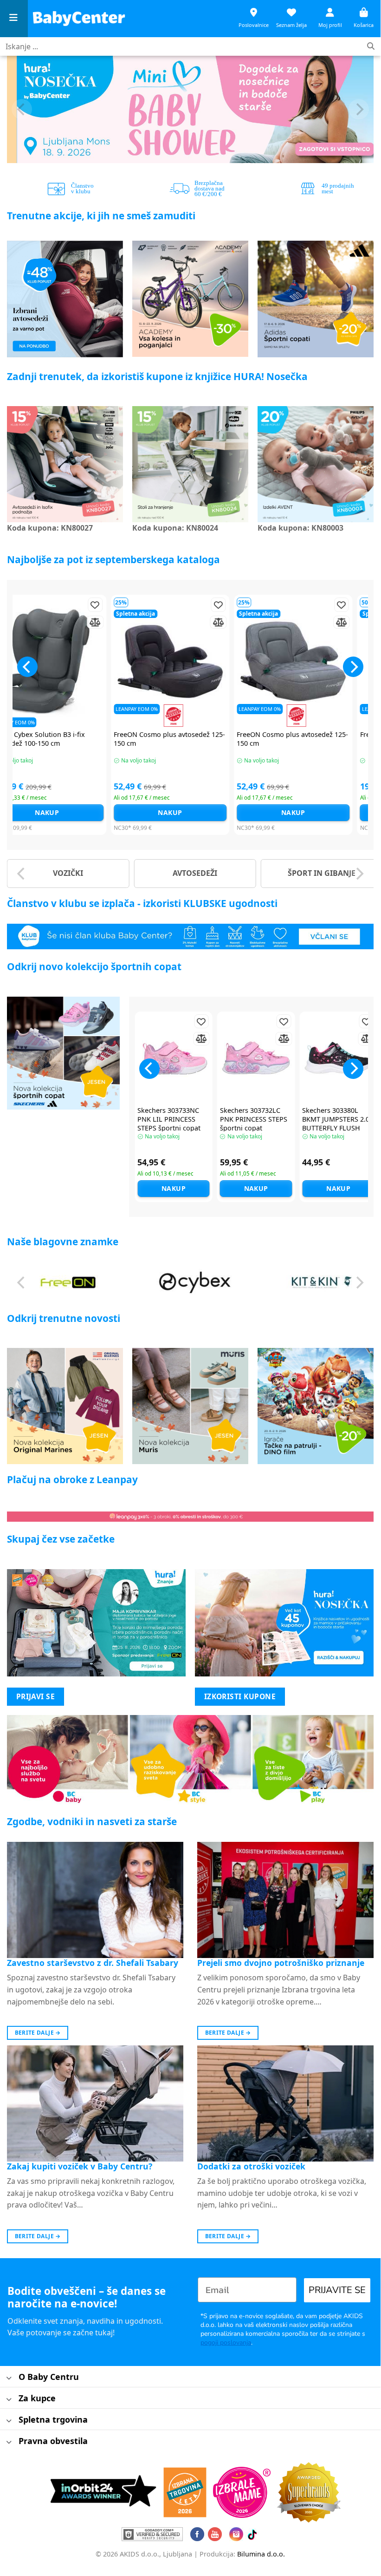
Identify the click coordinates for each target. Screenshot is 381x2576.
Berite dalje (38, 2033)
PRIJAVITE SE (337, 2290)
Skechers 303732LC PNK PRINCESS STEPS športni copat (254, 1119)
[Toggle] (9, 2378)
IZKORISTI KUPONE (240, 1696)
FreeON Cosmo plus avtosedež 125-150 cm (90, 739)
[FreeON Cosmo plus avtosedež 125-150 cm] (90, 661)
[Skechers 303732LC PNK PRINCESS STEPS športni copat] (256, 1058)
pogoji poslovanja (226, 2343)
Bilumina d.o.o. (261, 2554)
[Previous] (22, 109)
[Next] (359, 109)
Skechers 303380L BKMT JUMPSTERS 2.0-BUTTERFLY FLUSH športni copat (337, 1124)
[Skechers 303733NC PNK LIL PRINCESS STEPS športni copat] (174, 1058)
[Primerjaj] (15, 622)
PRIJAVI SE (36, 1696)
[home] (79, 18)
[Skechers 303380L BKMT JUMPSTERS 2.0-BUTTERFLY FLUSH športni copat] (338, 1058)
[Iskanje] (371, 47)
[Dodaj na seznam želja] (15, 605)
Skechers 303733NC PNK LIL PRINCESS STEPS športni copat (169, 1119)
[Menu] (14, 19)
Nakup (90, 812)
